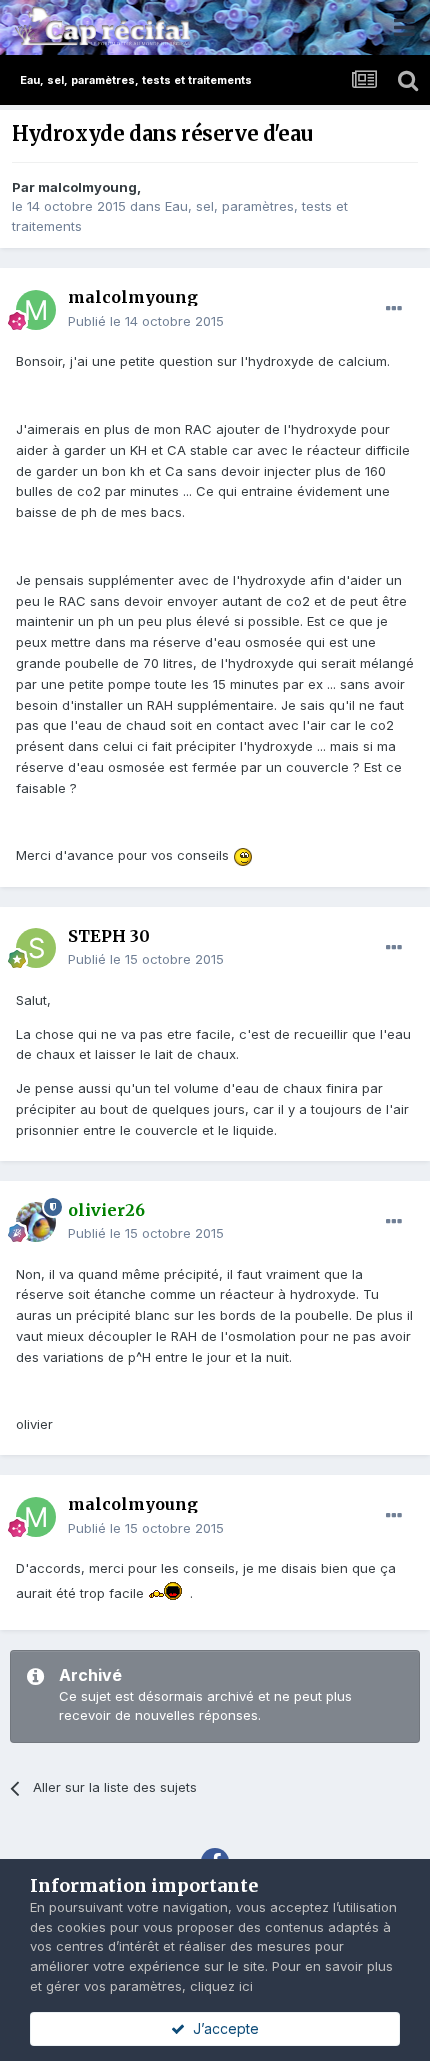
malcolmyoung (87, 187)
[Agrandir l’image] (243, 855)
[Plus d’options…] (394, 309)
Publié (146, 321)
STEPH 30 (109, 936)
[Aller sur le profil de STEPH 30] (36, 948)
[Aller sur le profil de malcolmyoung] (36, 310)
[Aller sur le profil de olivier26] (36, 1222)
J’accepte (222, 2028)
